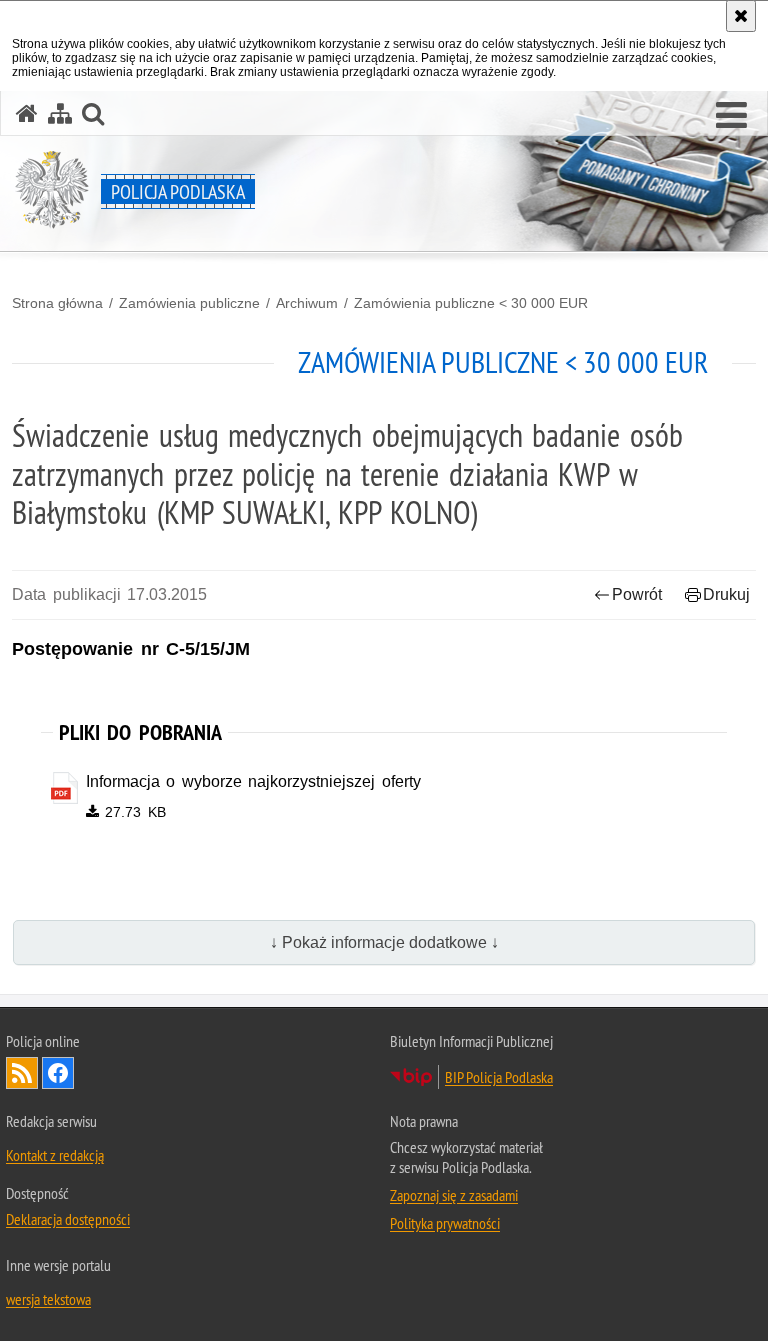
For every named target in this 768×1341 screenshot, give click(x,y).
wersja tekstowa (48, 1299)
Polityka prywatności (445, 1223)
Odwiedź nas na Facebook (58, 1073)
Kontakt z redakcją (55, 1155)
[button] (731, 116)
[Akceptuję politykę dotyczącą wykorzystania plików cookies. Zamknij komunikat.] (741, 16)
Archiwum (307, 303)
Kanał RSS (22, 1073)
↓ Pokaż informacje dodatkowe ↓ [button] (384, 942)
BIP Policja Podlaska (499, 1077)
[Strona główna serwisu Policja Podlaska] (27, 113)
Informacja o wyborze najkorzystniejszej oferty (253, 781)
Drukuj (726, 594)
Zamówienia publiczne (189, 303)
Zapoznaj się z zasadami (454, 1195)
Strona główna (57, 303)
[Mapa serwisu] (60, 113)
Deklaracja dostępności (68, 1219)
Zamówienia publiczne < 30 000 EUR (471, 303)
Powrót (637, 594)
